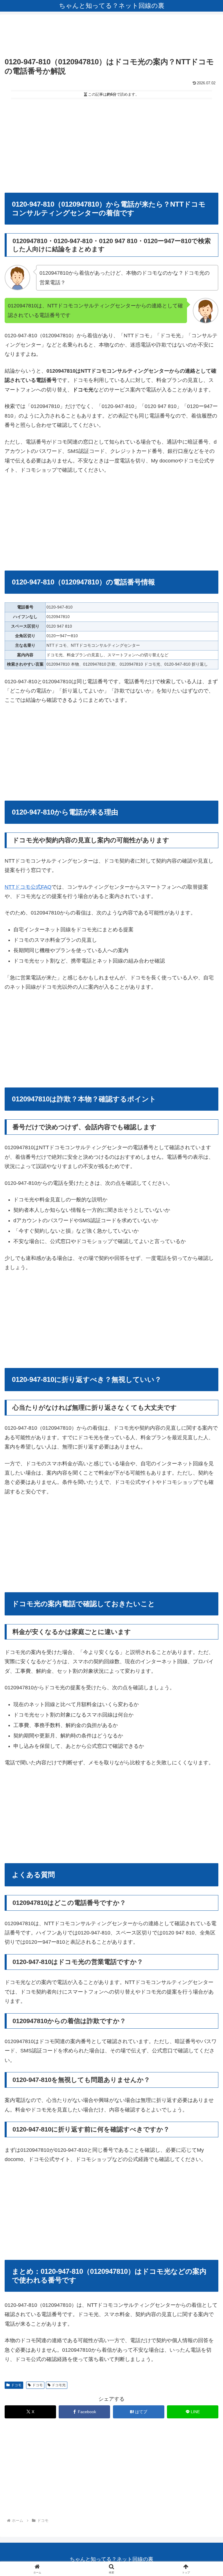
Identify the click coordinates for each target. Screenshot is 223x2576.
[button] (206, 1459)
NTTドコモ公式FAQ (28, 887)
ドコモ (16, 2385)
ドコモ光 (59, 2385)
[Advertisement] (111, 37)
